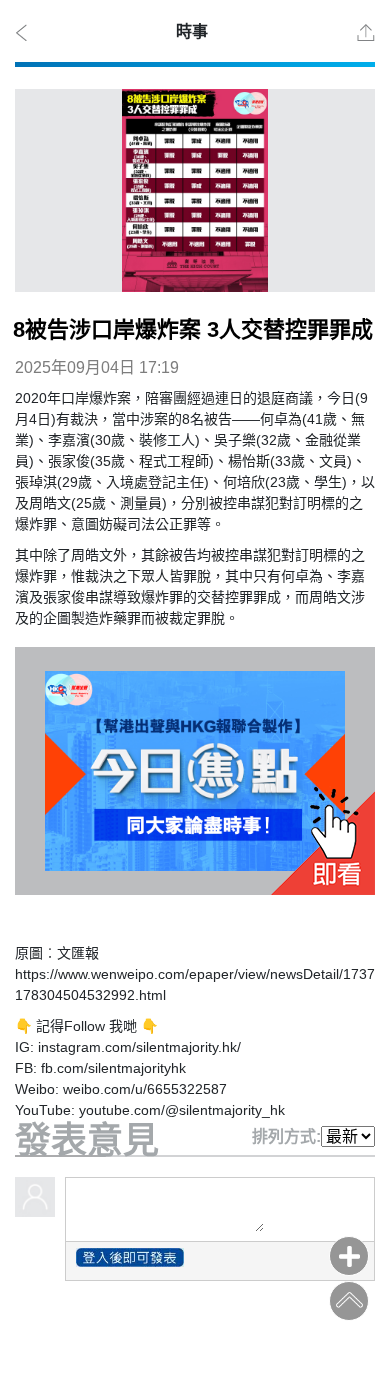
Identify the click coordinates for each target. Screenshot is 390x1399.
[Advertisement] (195, 1347)
